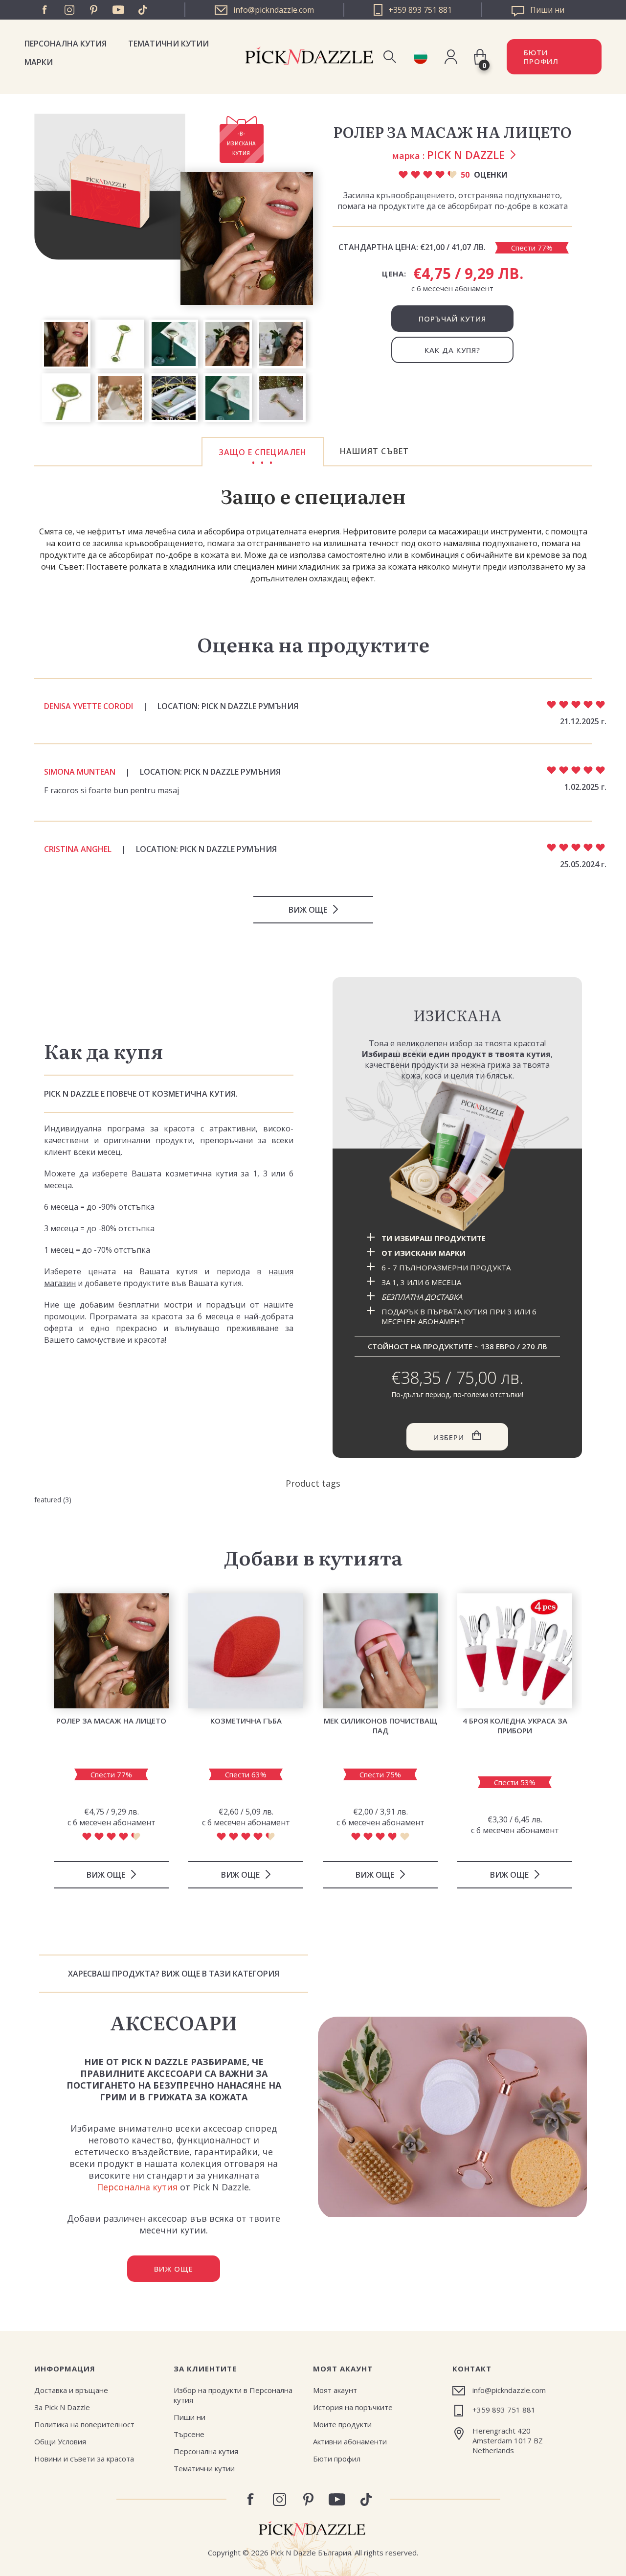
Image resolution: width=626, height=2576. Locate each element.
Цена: (394, 274)
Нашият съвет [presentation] (374, 451)
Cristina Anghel (78, 849)
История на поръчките (353, 2407)
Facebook (45, 10)
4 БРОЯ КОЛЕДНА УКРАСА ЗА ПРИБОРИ (515, 1725)
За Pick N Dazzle (62, 2407)
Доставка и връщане (71, 2390)
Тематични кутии (168, 44)
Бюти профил (337, 2459)
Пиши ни (190, 2417)
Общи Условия (60, 2441)
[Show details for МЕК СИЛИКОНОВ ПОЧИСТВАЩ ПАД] (380, 1651)
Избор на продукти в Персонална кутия (233, 2395)
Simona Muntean (80, 772)
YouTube (118, 10)
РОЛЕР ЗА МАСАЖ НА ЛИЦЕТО (111, 1721)
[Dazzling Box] (457, 1156)
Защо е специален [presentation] (263, 452)
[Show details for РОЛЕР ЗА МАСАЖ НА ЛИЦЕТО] (111, 1651)
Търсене (189, 2434)
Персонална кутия (66, 44)
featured (48, 1500)
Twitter (143, 10)
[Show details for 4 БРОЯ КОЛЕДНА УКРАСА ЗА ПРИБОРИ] (515, 1651)
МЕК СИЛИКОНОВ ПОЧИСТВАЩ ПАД (380, 1725)
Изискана (458, 1015)
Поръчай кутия (452, 319)
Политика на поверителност (84, 2424)
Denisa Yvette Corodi (89, 706)
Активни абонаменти (350, 2441)
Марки (39, 62)
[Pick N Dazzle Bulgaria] (420, 57)
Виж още (308, 910)
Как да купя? (452, 350)
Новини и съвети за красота (84, 2459)
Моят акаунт (335, 2390)
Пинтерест (94, 10)
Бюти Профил (541, 57)
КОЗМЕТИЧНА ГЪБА (246, 1721)
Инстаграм (69, 10)
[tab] (263, 452)
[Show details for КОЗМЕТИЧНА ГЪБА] (246, 1651)
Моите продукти (342, 2424)
